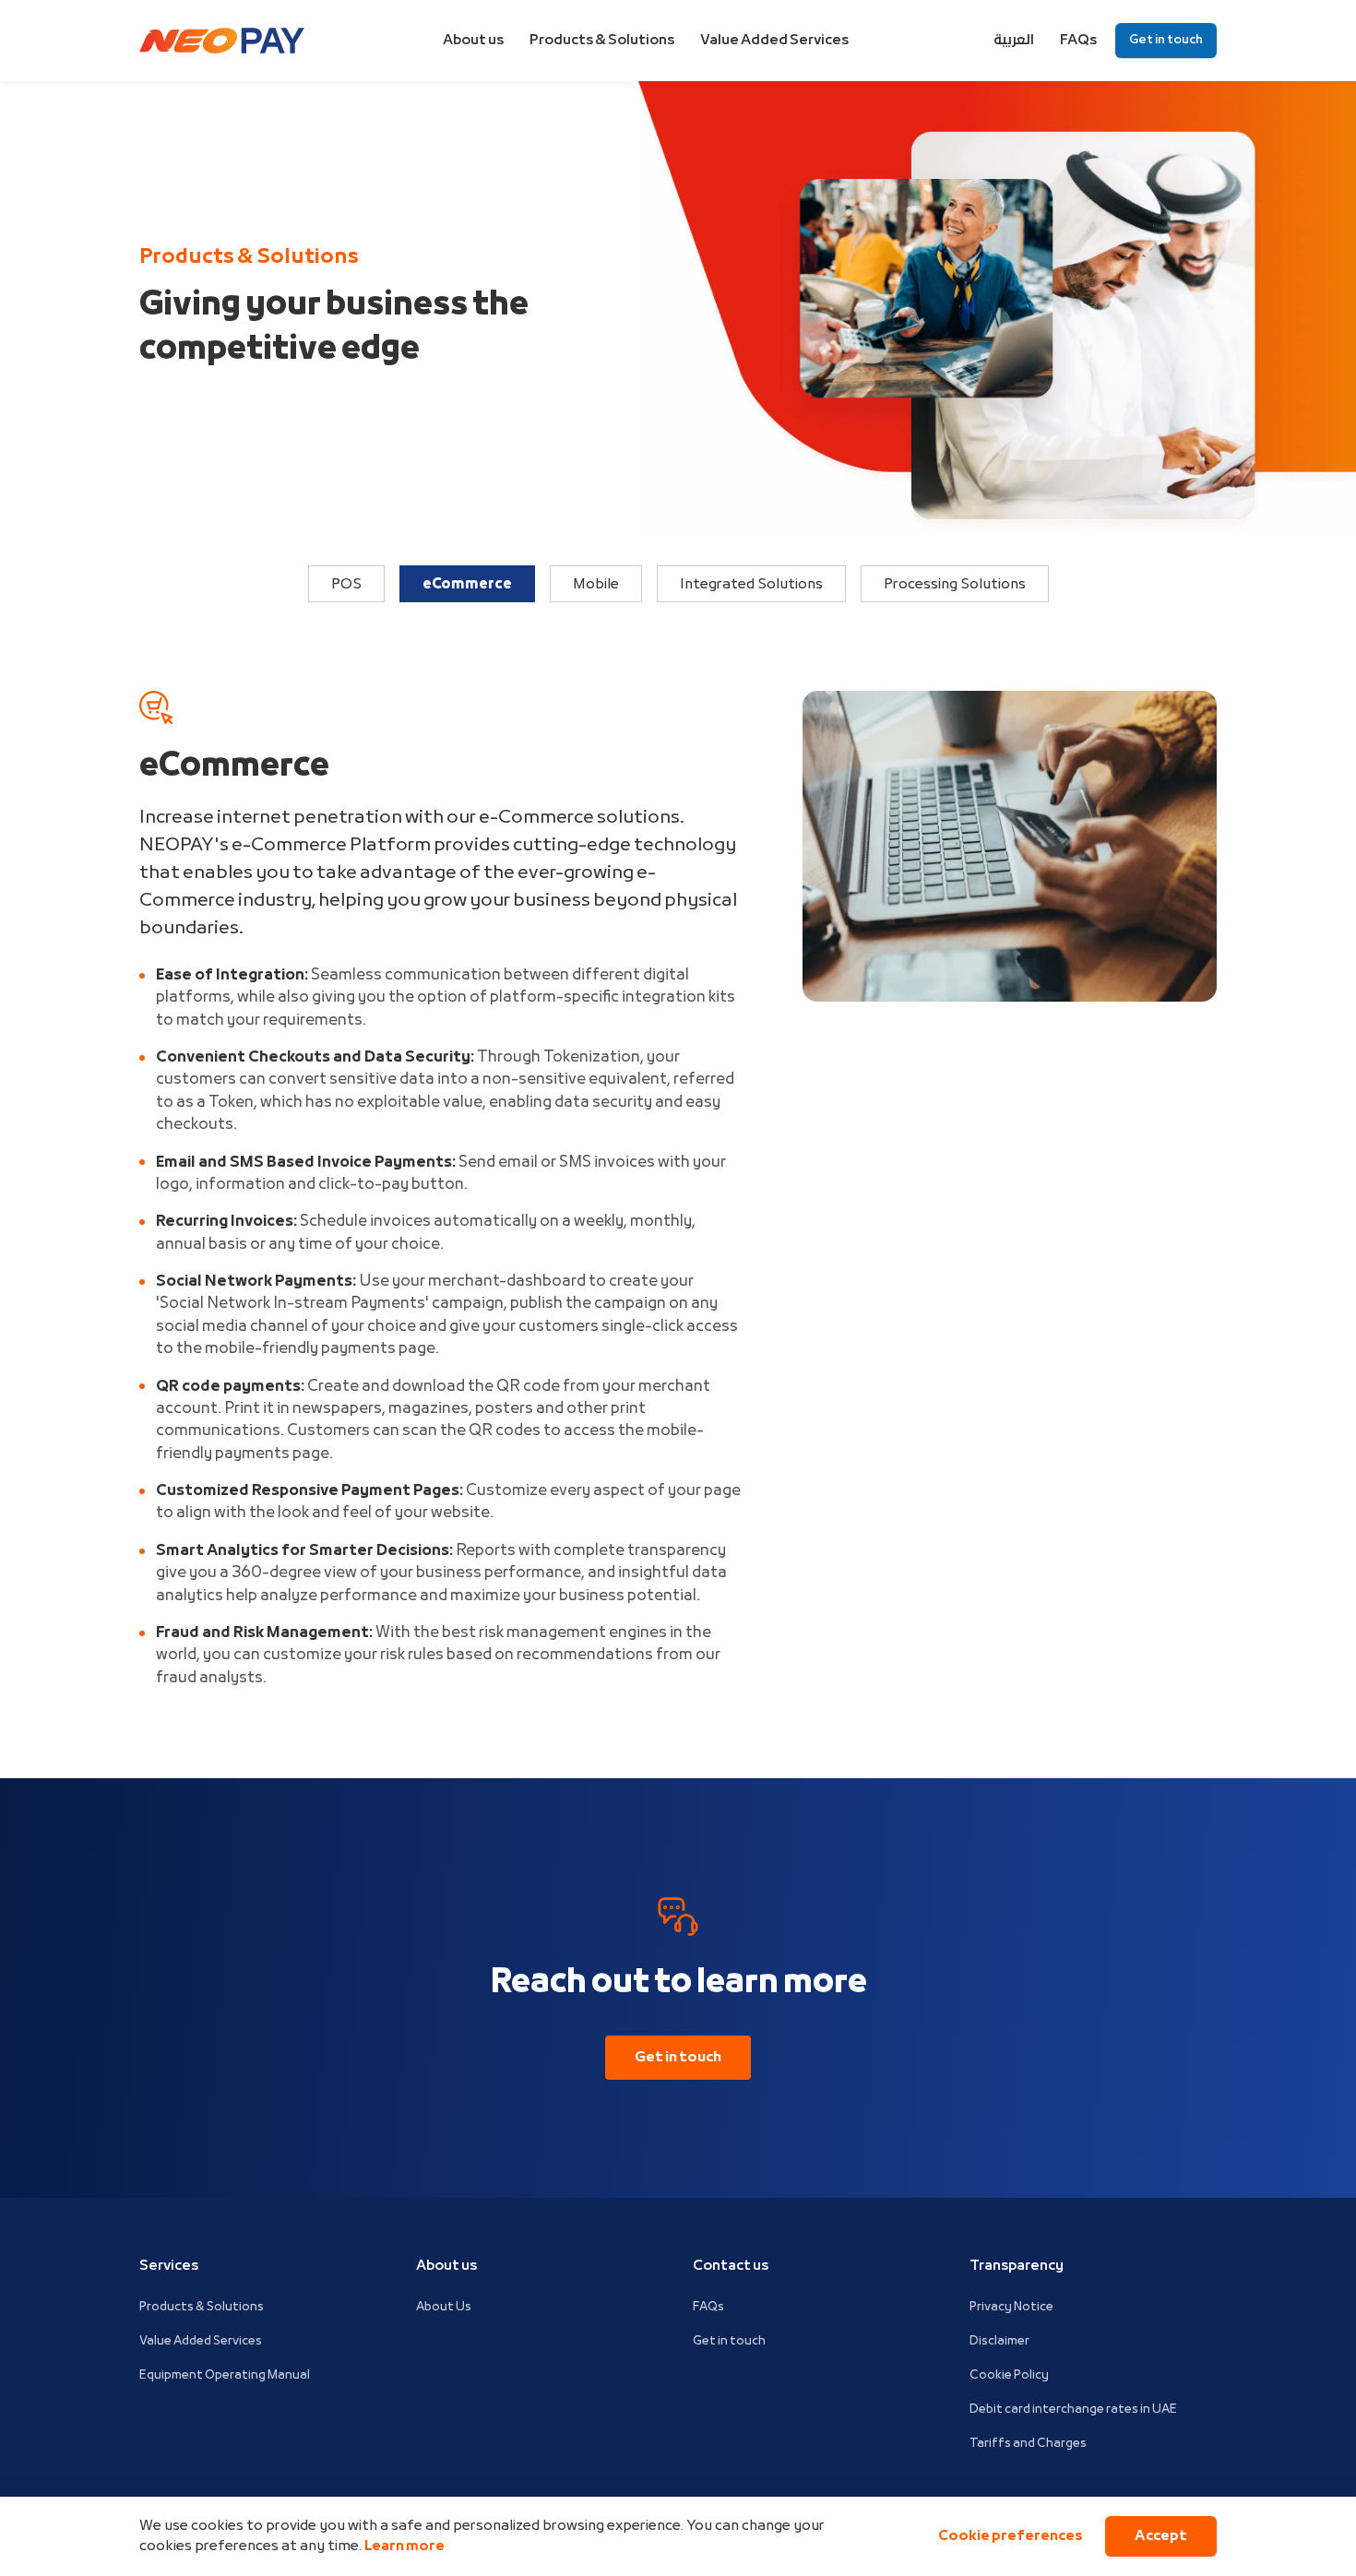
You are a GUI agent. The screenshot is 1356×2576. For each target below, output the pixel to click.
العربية (1014, 41)
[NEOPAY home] (222, 41)
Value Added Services (774, 41)
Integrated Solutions (751, 585)
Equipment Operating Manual (225, 2375)
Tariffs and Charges (1028, 2444)
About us (473, 41)
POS (346, 585)
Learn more (404, 2546)
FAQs (1078, 41)
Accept (1161, 2536)
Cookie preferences (1011, 2536)
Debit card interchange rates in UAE (1073, 2410)
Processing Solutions (955, 585)
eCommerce (467, 585)
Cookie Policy (1009, 2375)
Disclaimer (999, 2341)
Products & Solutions (602, 41)
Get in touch (1166, 40)
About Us (444, 2307)
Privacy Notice (1011, 2307)
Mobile (596, 585)
